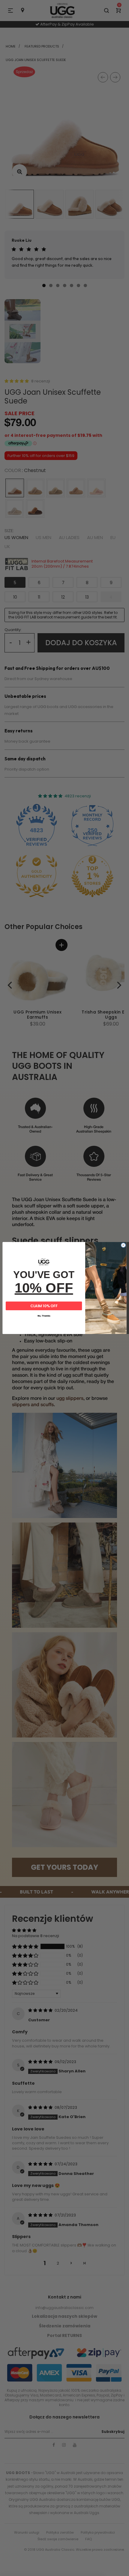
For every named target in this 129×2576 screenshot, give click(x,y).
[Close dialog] (123, 1245)
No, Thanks (44, 1316)
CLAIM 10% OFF (44, 1306)
